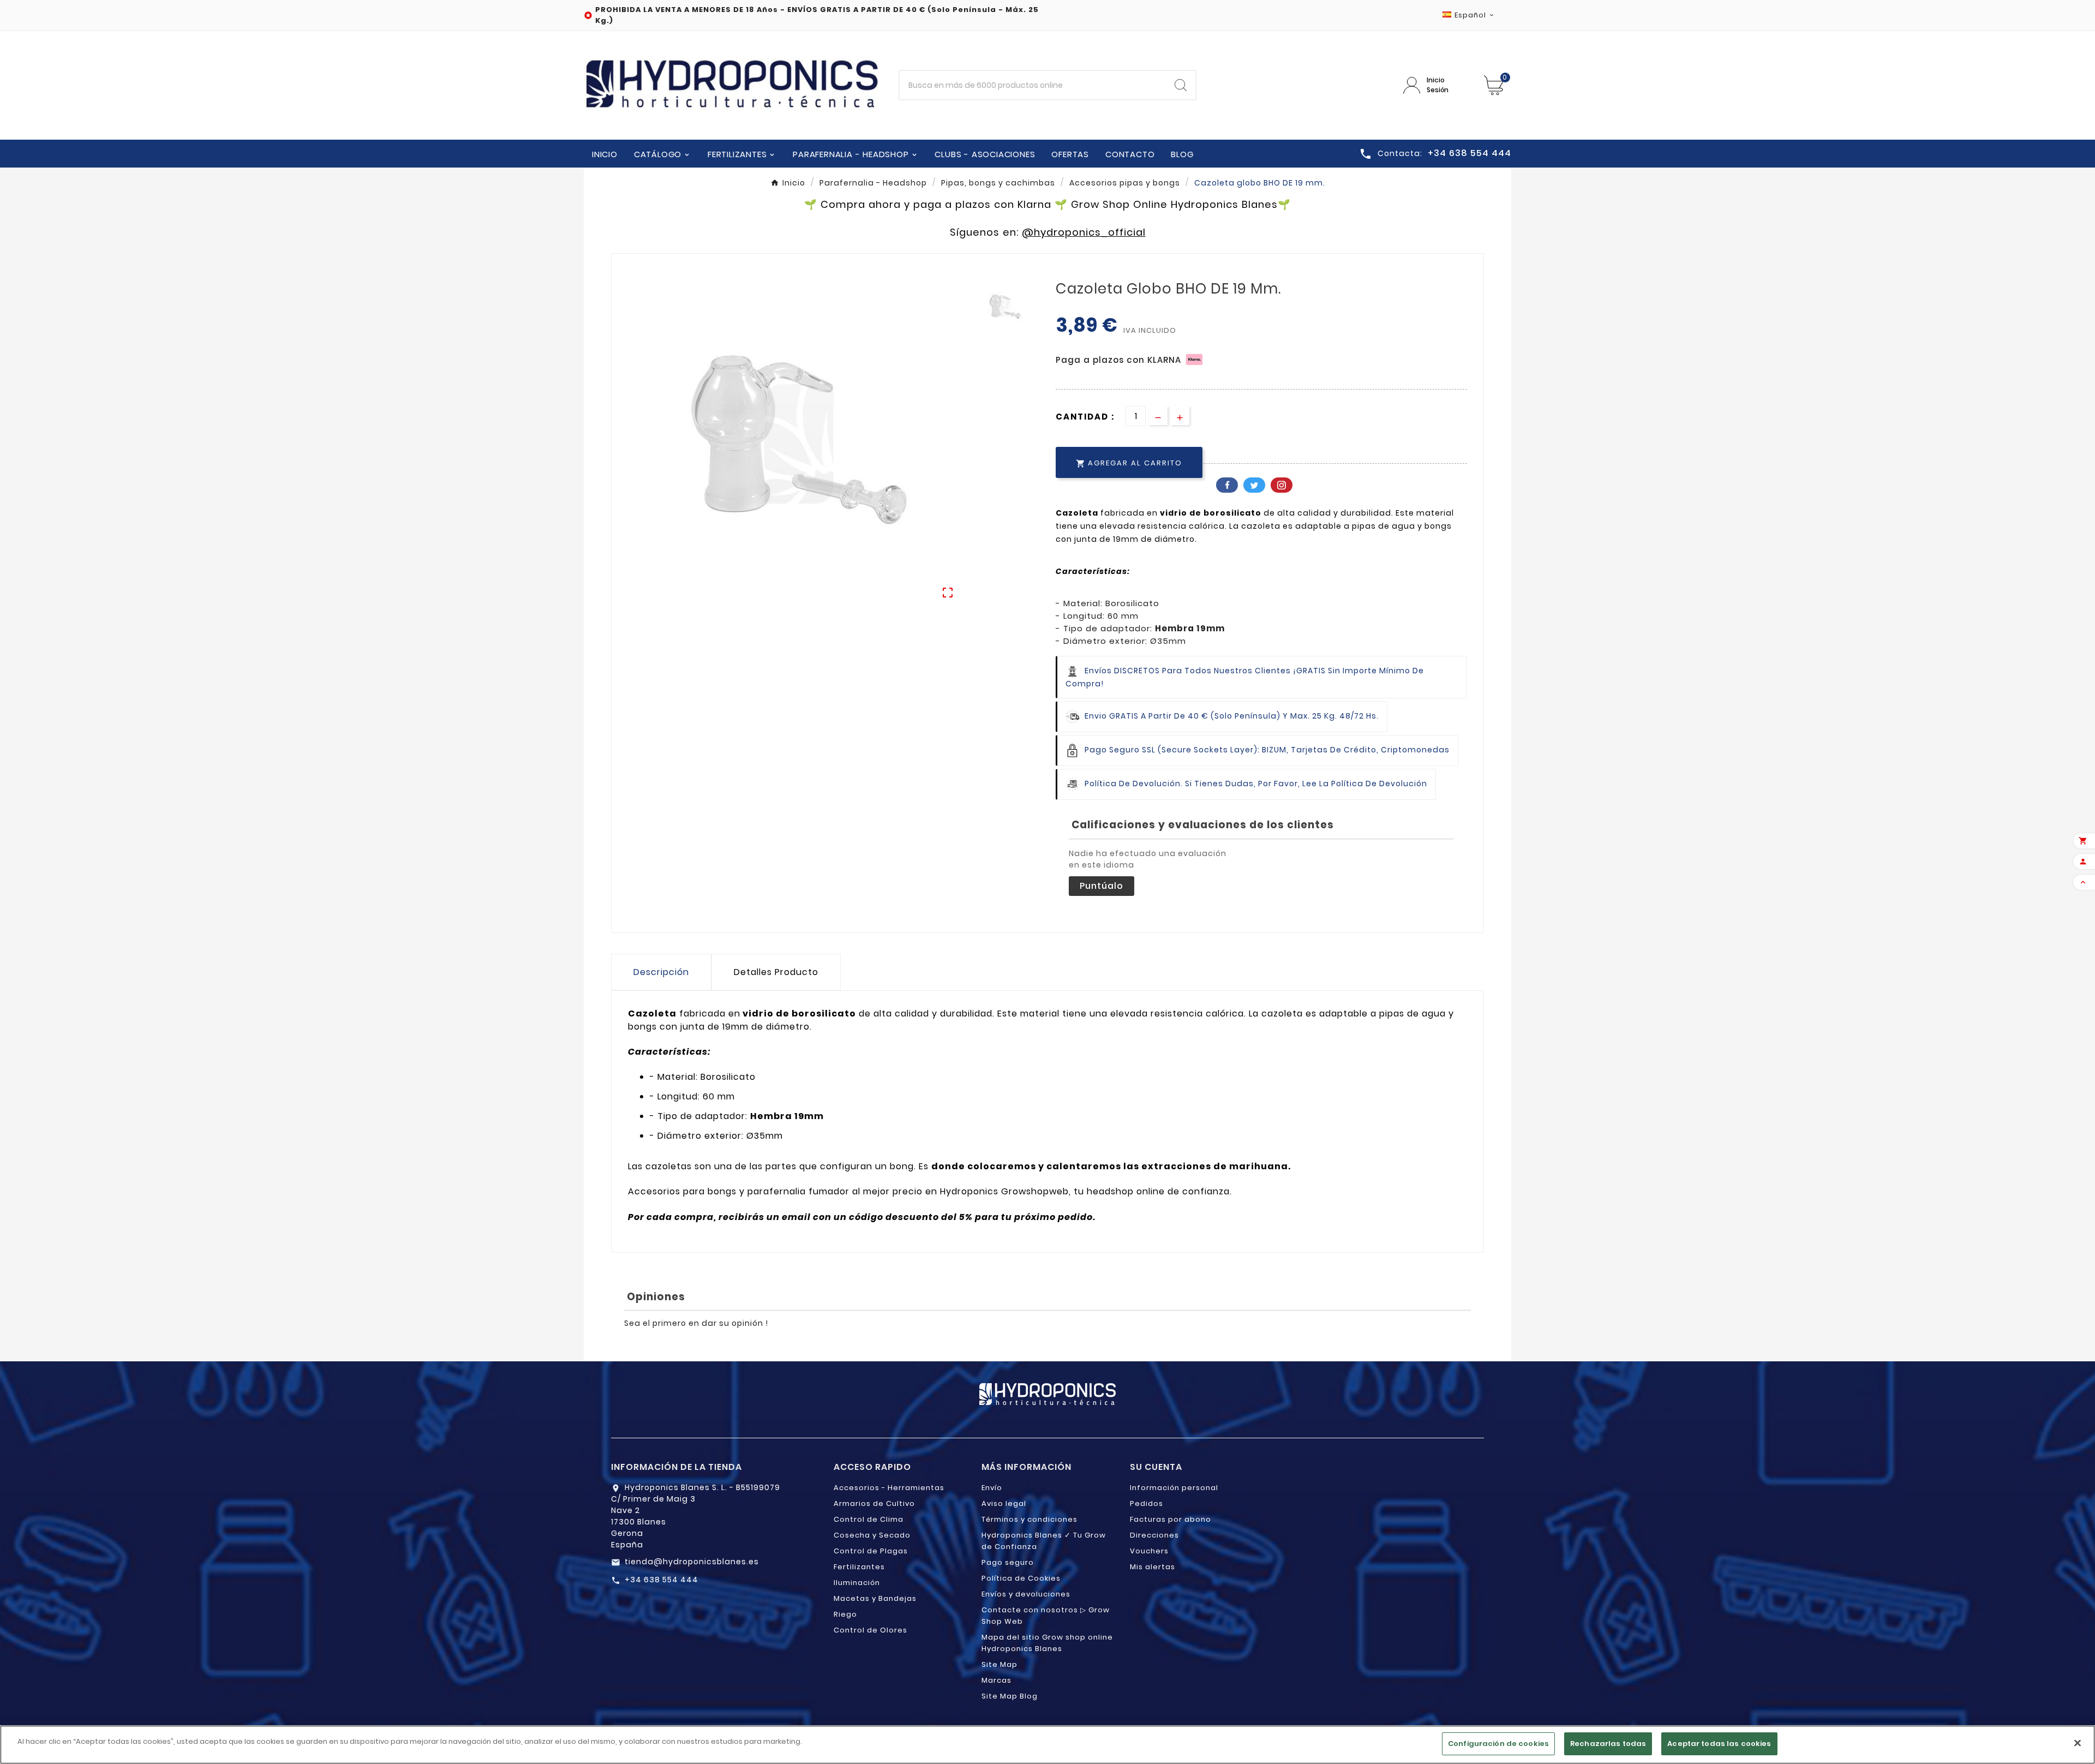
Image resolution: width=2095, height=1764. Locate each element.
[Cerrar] (2078, 1743)
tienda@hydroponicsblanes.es (692, 1562)
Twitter (1254, 485)
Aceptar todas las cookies (1719, 1744)
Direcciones (1154, 1535)
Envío (992, 1488)
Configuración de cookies (1498, 1744)
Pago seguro (1008, 1562)
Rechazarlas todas (1608, 1744)
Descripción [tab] (661, 972)
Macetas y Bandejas (875, 1598)
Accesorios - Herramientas (889, 1488)
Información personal (1174, 1488)
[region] (1047, 1745)
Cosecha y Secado (872, 1535)
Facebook (1227, 485)
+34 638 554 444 (662, 1580)
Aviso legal (1004, 1503)
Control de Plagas (871, 1551)
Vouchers (1149, 1551)
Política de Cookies (1021, 1578)
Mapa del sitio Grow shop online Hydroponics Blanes (1047, 1643)
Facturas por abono (1171, 1519)
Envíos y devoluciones (1026, 1594)
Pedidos (1147, 1503)
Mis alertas (1153, 1567)
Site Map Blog (1010, 1696)
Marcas (996, 1680)
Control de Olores (870, 1630)
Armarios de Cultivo (874, 1503)
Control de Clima (869, 1519)
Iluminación (857, 1583)
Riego (845, 1614)
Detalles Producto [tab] (776, 972)
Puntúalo (1102, 886)
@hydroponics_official (1084, 232)
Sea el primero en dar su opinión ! (696, 1323)
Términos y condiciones (1029, 1519)
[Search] (1181, 85)
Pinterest (1282, 485)
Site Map (999, 1664)
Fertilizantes (859, 1567)
